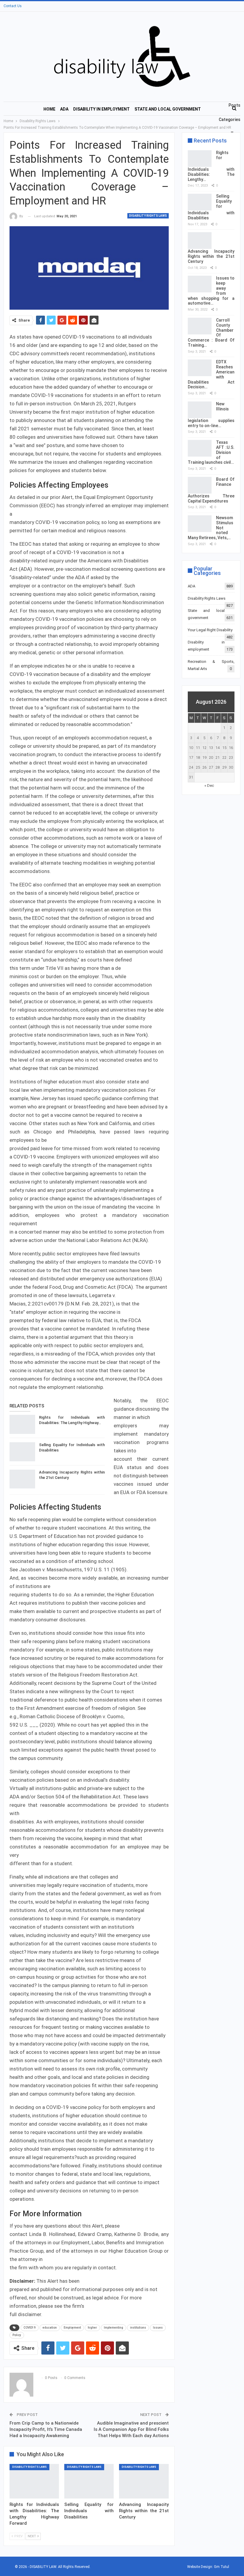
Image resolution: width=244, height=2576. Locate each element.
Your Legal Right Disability (210, 630)
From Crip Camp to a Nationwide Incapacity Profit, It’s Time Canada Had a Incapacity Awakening (46, 2429)
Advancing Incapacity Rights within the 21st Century (211, 256)
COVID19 (30, 2328)
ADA (64, 109)
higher (92, 2328)
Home (49, 109)
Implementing (114, 2328)
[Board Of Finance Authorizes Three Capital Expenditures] (200, 485)
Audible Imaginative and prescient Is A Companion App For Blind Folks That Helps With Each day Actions (131, 2429)
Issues (158, 2328)
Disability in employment (101, 109)
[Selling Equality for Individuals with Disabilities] (22, 1452)
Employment (72, 2328)
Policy (17, 2335)
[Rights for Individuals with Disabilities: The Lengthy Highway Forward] (22, 1424)
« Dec (209, 785)
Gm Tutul (222, 2567)
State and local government (168, 109)
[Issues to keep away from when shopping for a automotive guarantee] (200, 284)
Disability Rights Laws (148, 216)
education (50, 2328)
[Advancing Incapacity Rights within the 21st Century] (22, 1479)
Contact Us (13, 6)
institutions (138, 2328)
